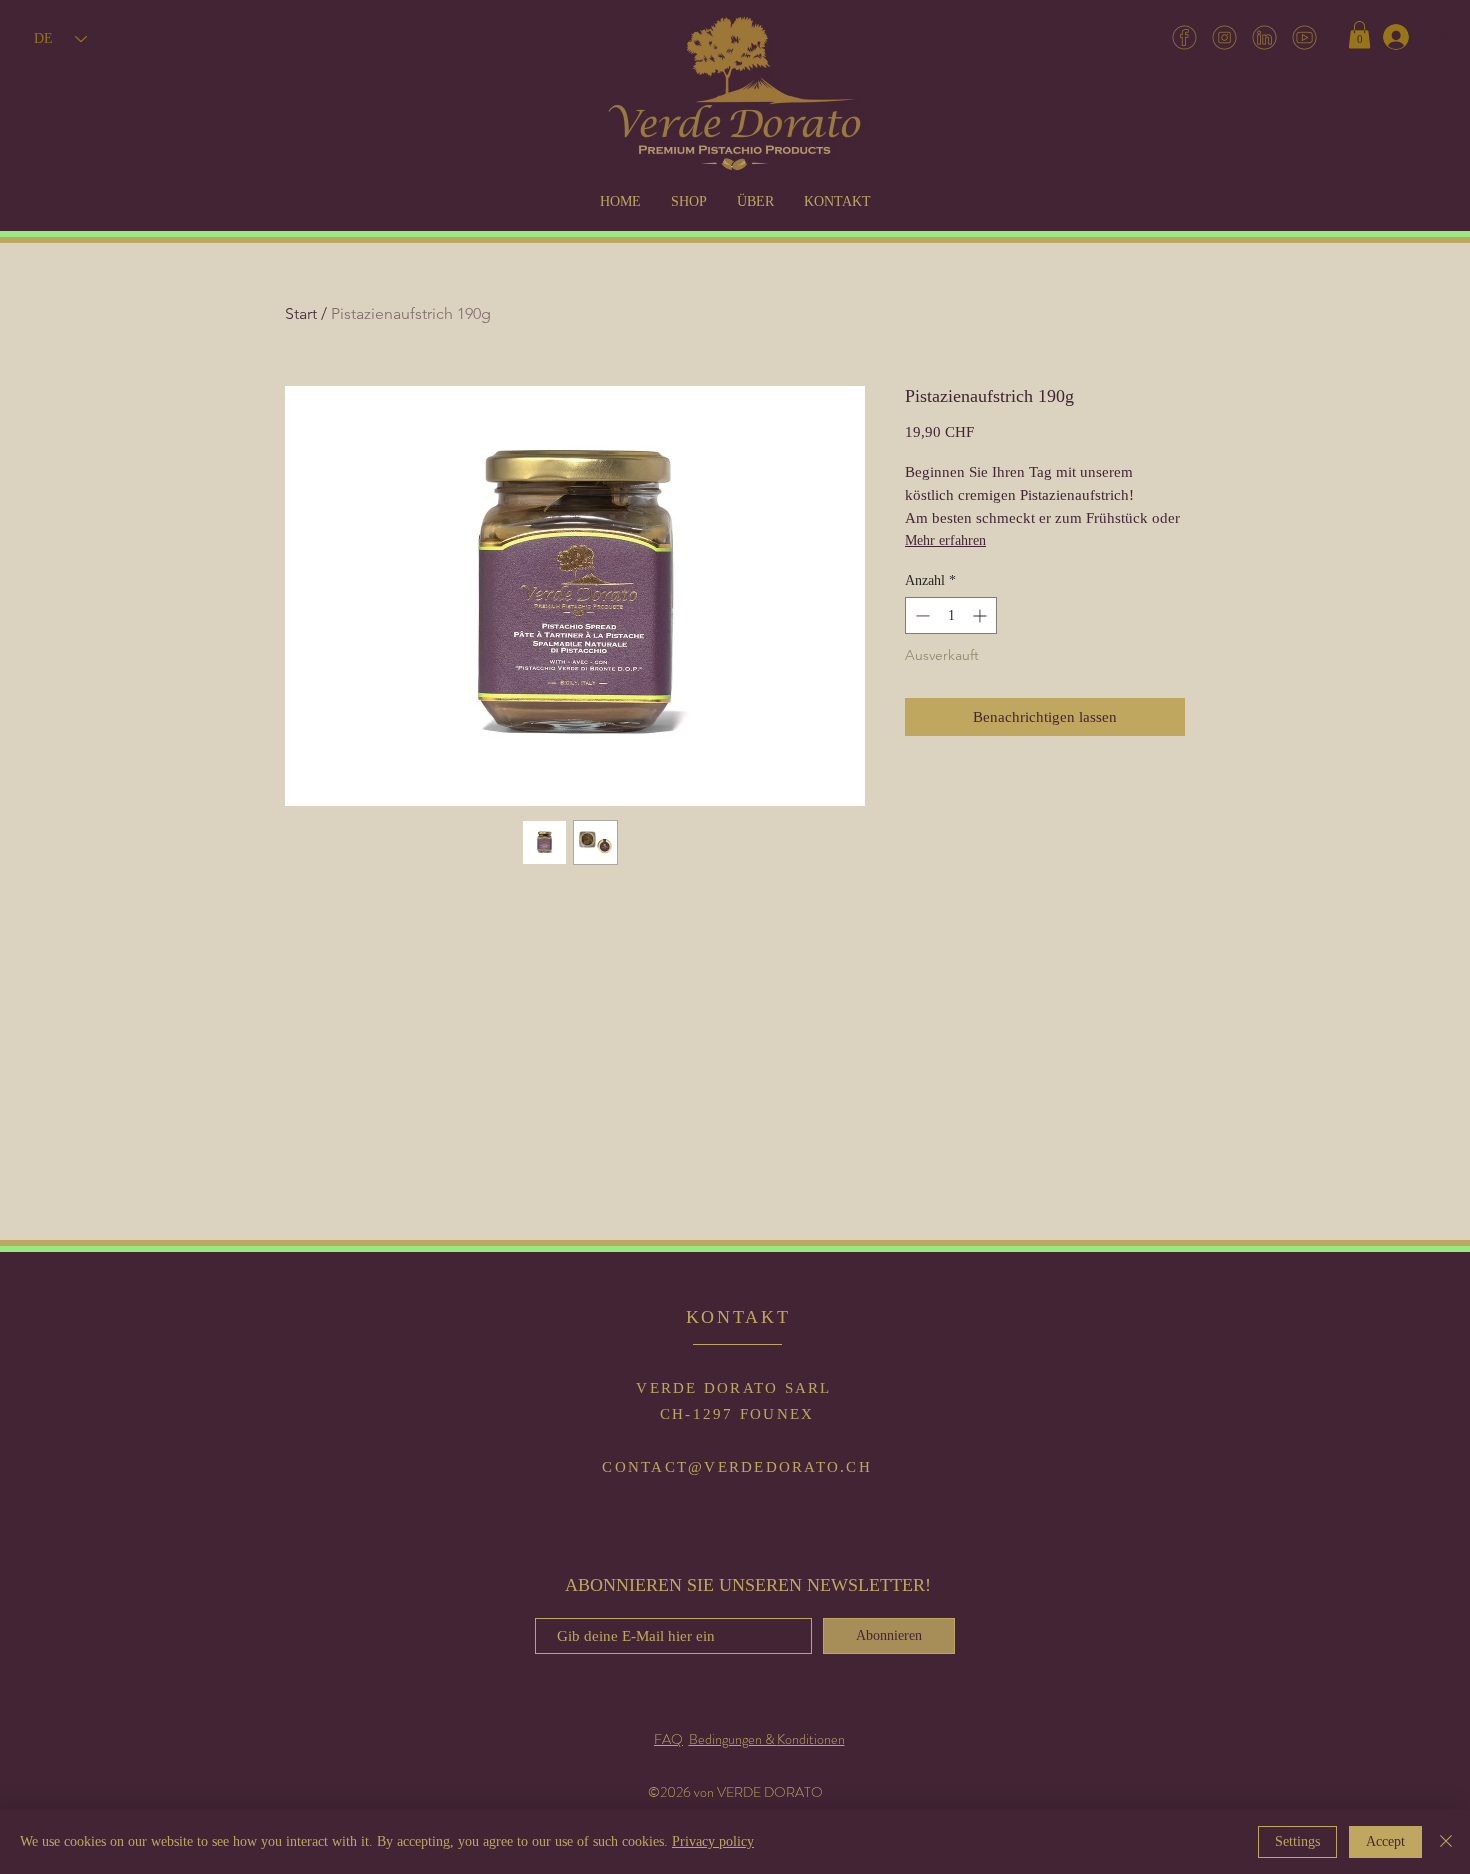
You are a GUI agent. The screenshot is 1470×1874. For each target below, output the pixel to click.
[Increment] (981, 615)
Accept (1385, 1841)
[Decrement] (920, 615)
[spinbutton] (951, 615)
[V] (1395, 37)
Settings (1297, 1841)
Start (301, 313)
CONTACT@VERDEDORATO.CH (737, 1467)
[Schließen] (1446, 1842)
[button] (1359, 34)
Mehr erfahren (945, 540)
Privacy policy (713, 1841)
